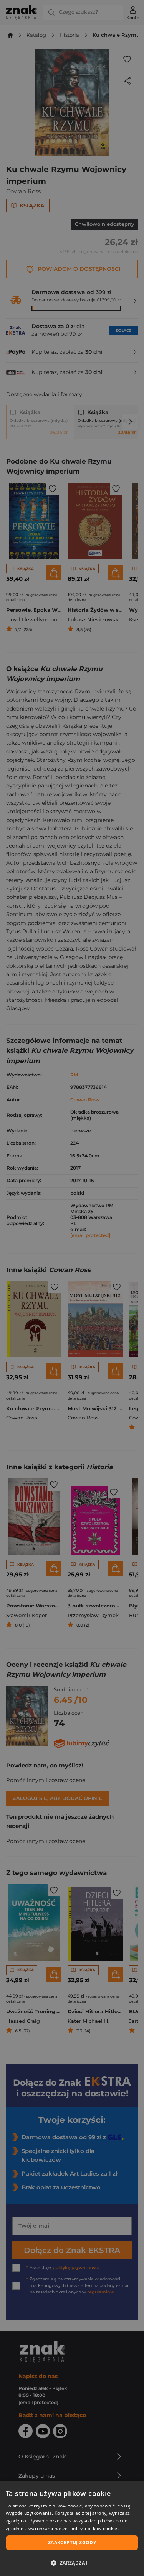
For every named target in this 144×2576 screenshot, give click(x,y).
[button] (72, 2563)
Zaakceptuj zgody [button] (72, 2543)
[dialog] (72, 2529)
